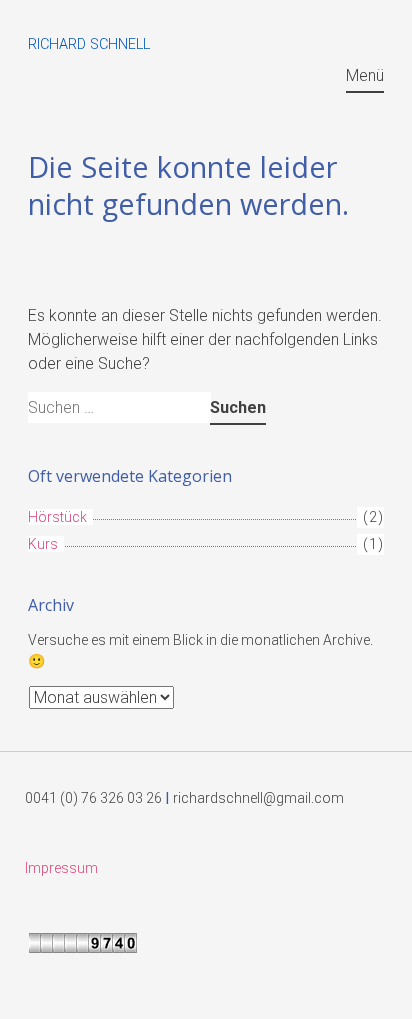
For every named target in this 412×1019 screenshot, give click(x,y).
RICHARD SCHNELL (89, 44)
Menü (365, 75)
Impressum (61, 868)
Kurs (43, 544)
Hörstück (57, 517)
